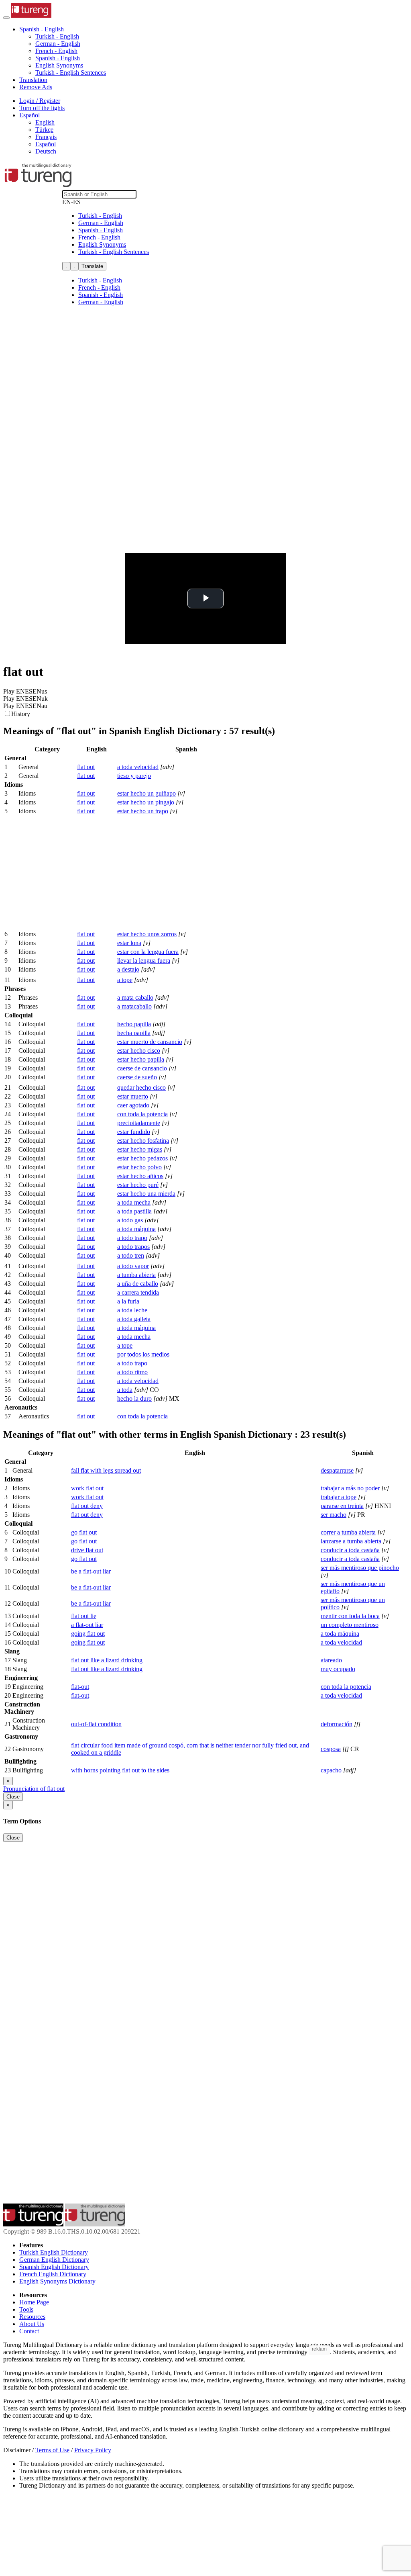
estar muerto (133, 1096)
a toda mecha (134, 1202)
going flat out (88, 1634)
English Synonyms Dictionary (57, 2281)
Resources (32, 2317)
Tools (26, 2309)
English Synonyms (59, 65)
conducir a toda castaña (350, 1550)
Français (46, 137)
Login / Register (40, 101)
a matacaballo (134, 1006)
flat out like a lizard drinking (107, 1660)
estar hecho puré (138, 1185)
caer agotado (133, 1105)
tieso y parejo (134, 776)
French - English (56, 51)
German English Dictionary (54, 2260)
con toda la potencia (142, 1114)
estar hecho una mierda (146, 1194)
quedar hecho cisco (141, 1087)
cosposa (331, 1749)
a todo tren (131, 1255)
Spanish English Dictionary (54, 2267)
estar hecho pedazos (142, 1158)
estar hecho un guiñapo (146, 793)
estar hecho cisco (139, 1051)
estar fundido (134, 1132)
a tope (125, 980)
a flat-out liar (87, 1625)
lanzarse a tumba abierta (351, 1541)
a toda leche (132, 1310)
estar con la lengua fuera (148, 952)
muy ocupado (338, 1669)
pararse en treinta (342, 1506)
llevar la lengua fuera (144, 961)
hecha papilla (134, 1033)
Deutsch (46, 151)
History (21, 714)
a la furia (128, 1301)
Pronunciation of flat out (34, 1789)
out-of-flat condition (96, 1724)
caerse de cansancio (142, 1068)
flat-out (80, 1687)
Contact (29, 2331)
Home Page (34, 2302)
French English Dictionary (53, 2274)
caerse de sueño (137, 1077)
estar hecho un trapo (143, 811)
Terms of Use (52, 2450)
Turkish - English (57, 36)
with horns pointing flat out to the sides (120, 1770)
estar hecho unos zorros (147, 934)
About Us (32, 2324)
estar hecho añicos (140, 1176)
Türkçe (44, 130)
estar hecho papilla (141, 1059)
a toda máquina (136, 1229)
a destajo (128, 969)
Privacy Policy (93, 2450)
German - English (58, 44)
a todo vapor (133, 1266)
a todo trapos (133, 1247)
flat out (86, 767)
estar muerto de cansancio (150, 1042)
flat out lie (84, 1616)
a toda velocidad (138, 767)
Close (13, 1797)
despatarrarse (337, 1470)
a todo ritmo (132, 1372)
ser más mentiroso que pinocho (360, 1568)
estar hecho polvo (139, 1167)
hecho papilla (134, 1024)
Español (46, 144)
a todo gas (130, 1220)
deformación (337, 1724)
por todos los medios (143, 1354)
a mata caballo (135, 997)
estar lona (129, 943)
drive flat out (87, 1550)
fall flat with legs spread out (106, 1470)
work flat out (87, 1488)
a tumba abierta (136, 1275)
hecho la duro (134, 1398)
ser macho (334, 1515)
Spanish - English (58, 58)
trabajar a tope (339, 1497)
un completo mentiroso (350, 1625)
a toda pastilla (134, 1211)
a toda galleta (134, 1319)
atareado (331, 1660)
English (45, 122)
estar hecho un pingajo (146, 802)
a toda (125, 1390)
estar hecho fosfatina (143, 1141)
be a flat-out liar (91, 1571)
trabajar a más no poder (350, 1488)
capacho (331, 1770)
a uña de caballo (138, 1284)
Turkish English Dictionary (54, 2252)
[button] (42, 29)
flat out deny (87, 1506)
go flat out (84, 1532)
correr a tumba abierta (348, 1532)
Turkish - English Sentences (71, 73)
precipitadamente (139, 1123)
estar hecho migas (140, 1149)
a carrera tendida (138, 1292)
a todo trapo (132, 1238)
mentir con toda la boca (350, 1616)
